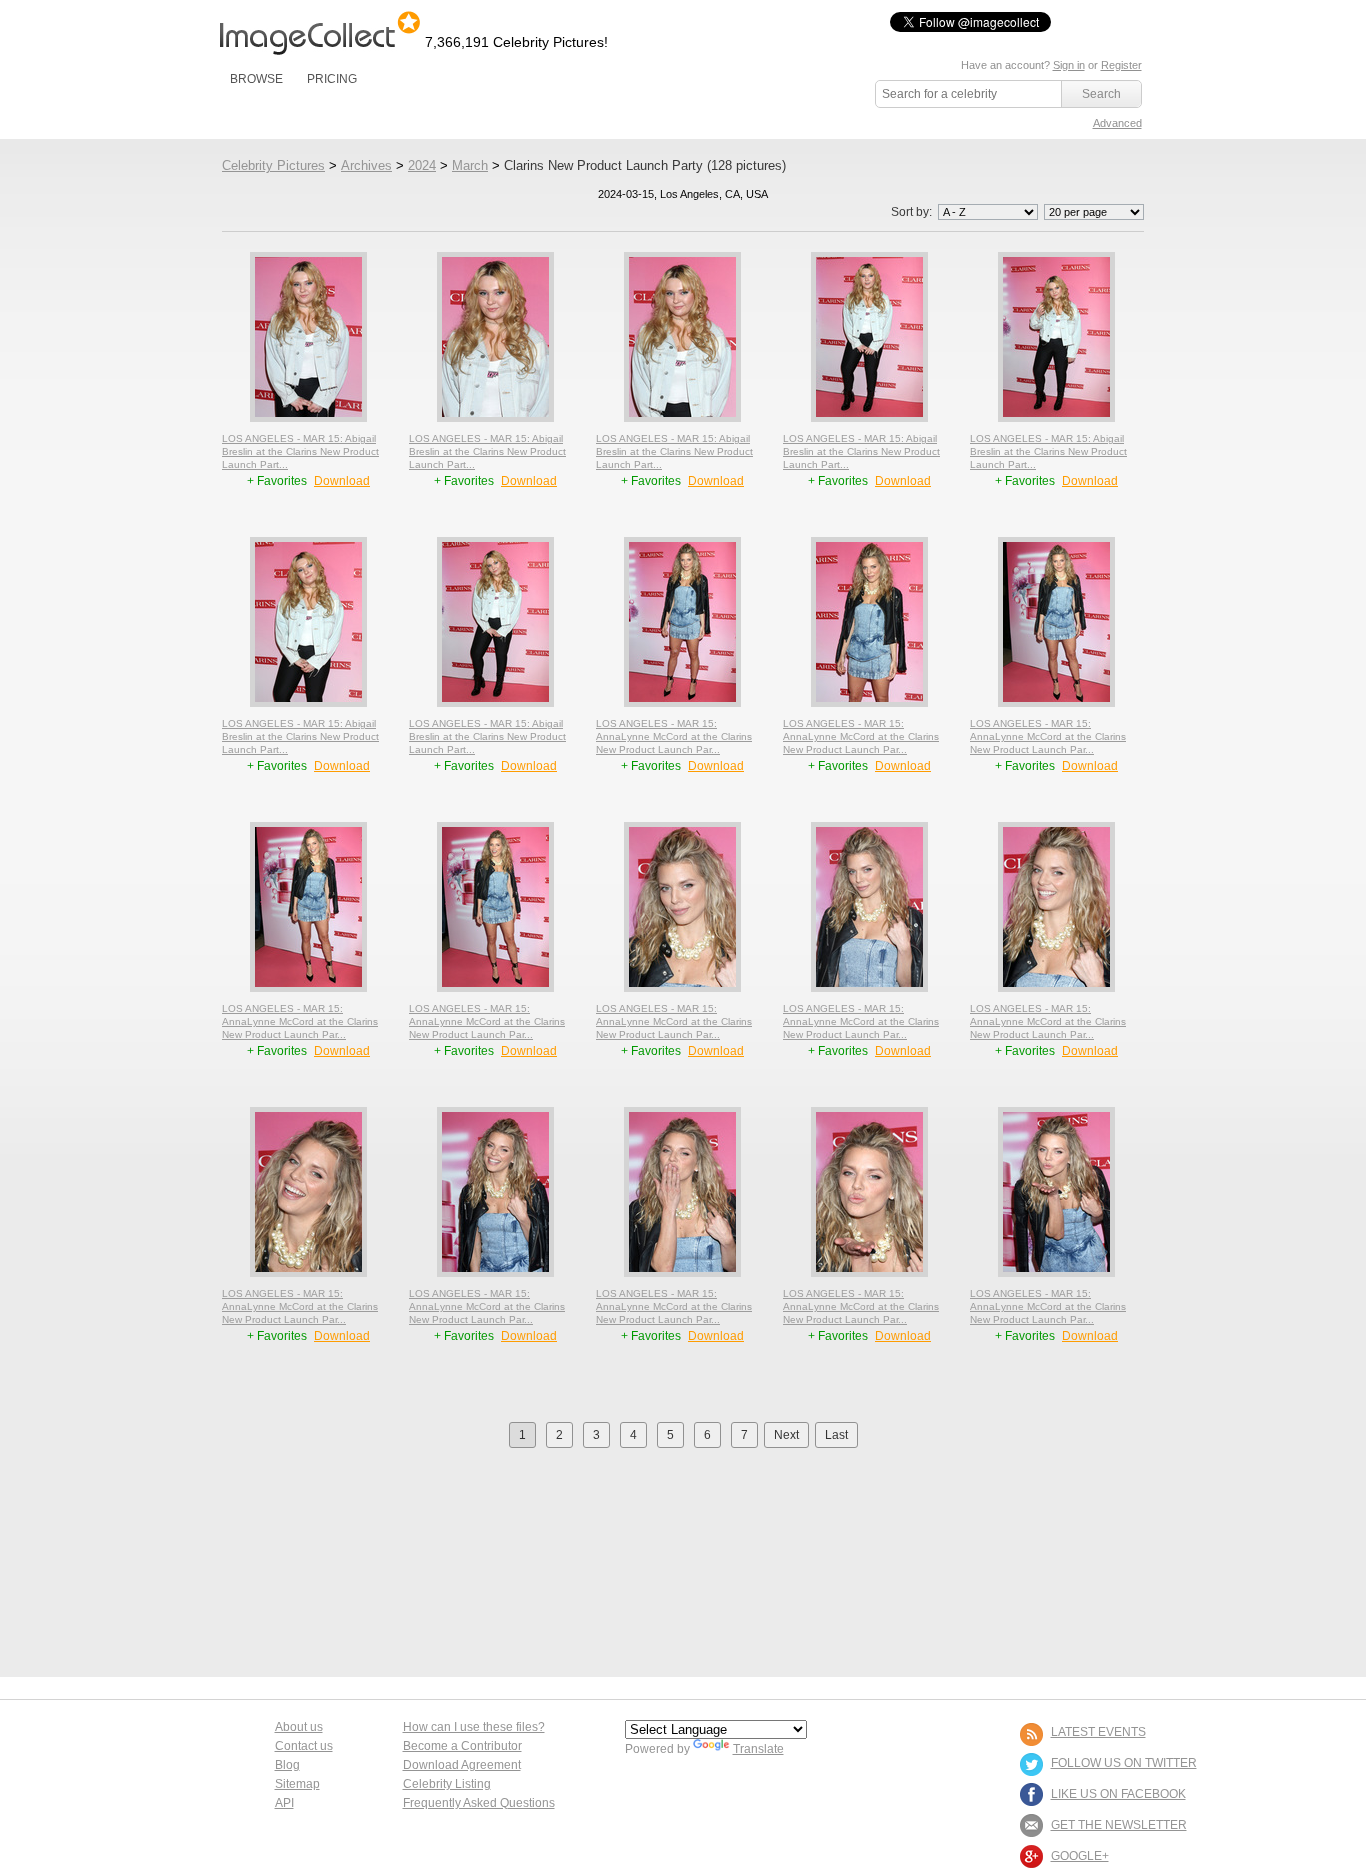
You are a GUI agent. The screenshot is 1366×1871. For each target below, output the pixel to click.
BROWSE (256, 79)
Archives (366, 165)
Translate (758, 1749)
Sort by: (913, 212)
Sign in (1069, 65)
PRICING (332, 79)
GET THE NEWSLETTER (1119, 1825)
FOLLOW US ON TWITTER (1124, 1763)
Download (342, 481)
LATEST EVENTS (1098, 1732)
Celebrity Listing (447, 1784)
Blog (287, 1765)
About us (299, 1727)
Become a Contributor (462, 1746)
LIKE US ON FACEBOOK (1118, 1794)
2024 (422, 165)
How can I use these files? (474, 1727)
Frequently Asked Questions (479, 1803)
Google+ (1080, 1856)
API (284, 1803)
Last (836, 1435)
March (470, 165)
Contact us (304, 1746)
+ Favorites (278, 481)
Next (786, 1435)
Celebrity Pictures (273, 165)
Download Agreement (462, 1765)
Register (1121, 65)
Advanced (1117, 123)
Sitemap (297, 1784)
